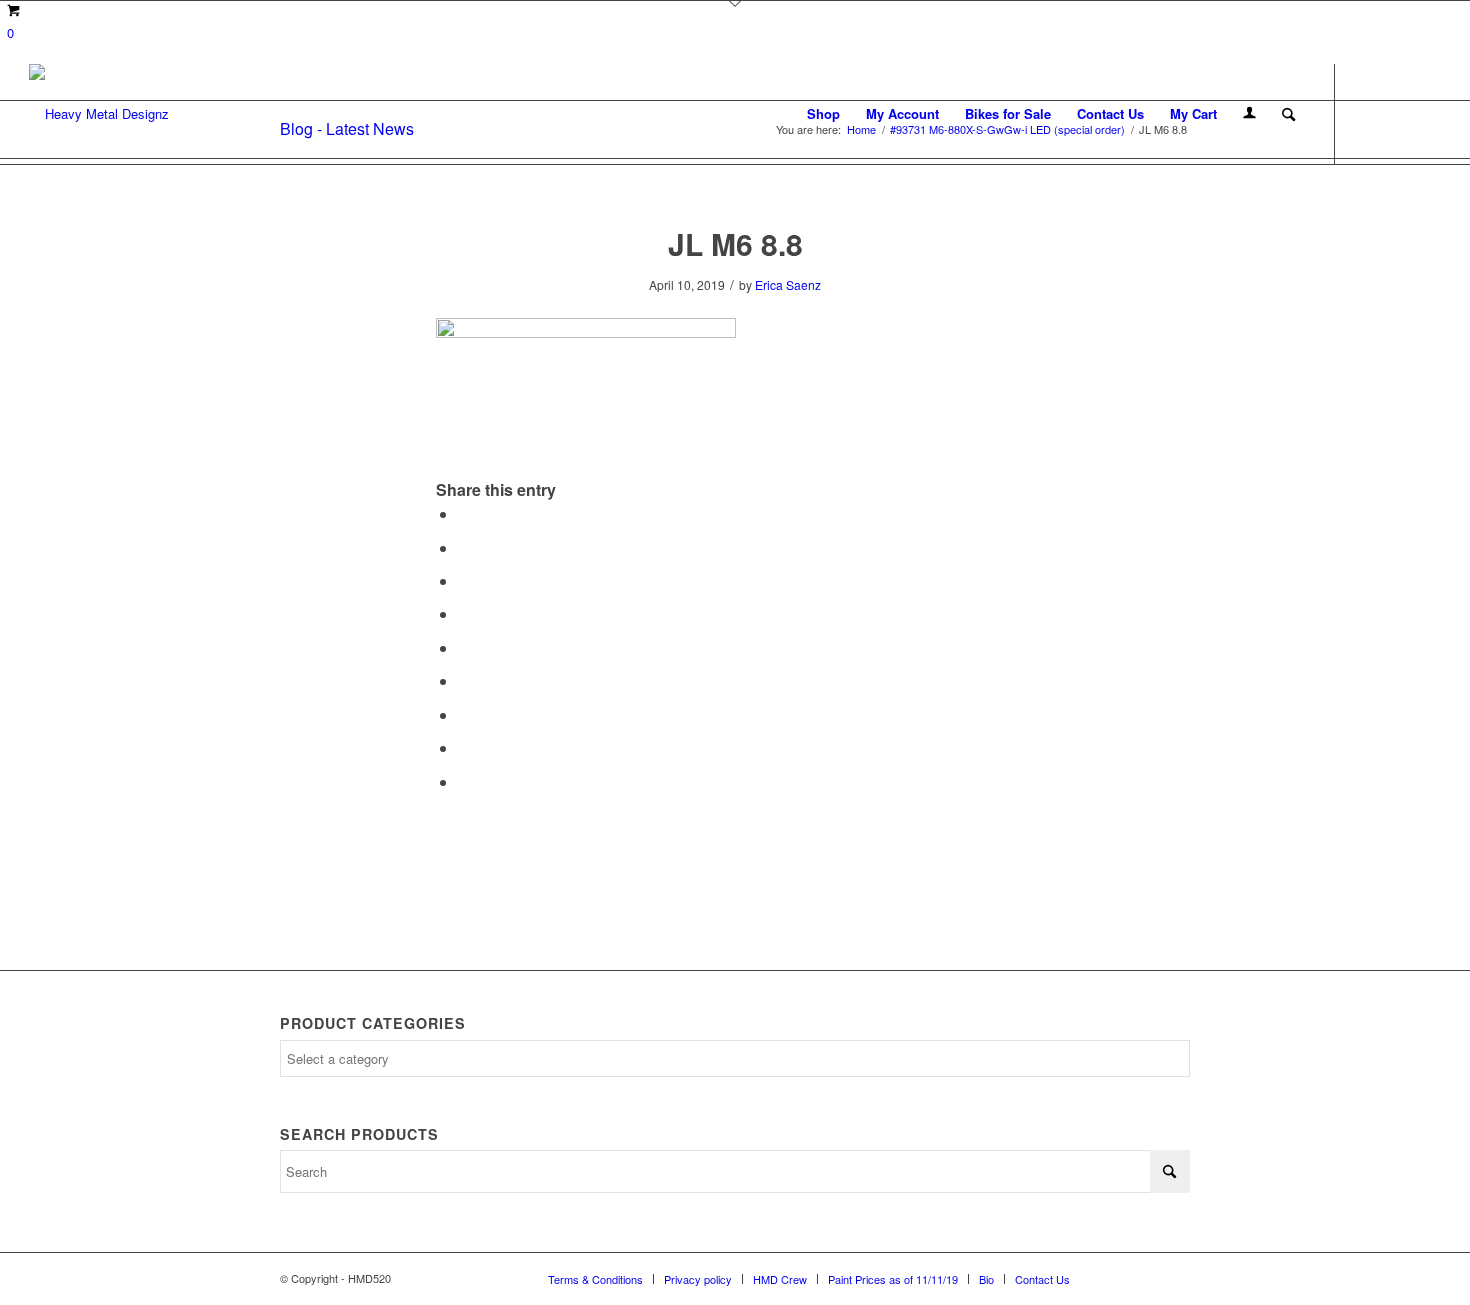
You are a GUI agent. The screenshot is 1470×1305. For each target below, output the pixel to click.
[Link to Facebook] (1366, 113)
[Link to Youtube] (1426, 113)
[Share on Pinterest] (464, 613)
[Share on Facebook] (464, 513)
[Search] (1288, 114)
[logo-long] (99, 114)
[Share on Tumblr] (464, 680)
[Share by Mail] (464, 781)
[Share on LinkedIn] (464, 647)
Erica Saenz (788, 284)
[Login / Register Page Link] (1249, 114)
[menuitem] (823, 114)
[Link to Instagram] (1396, 113)
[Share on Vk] (464, 714)
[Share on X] (464, 547)
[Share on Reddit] (464, 747)
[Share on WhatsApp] (464, 580)
